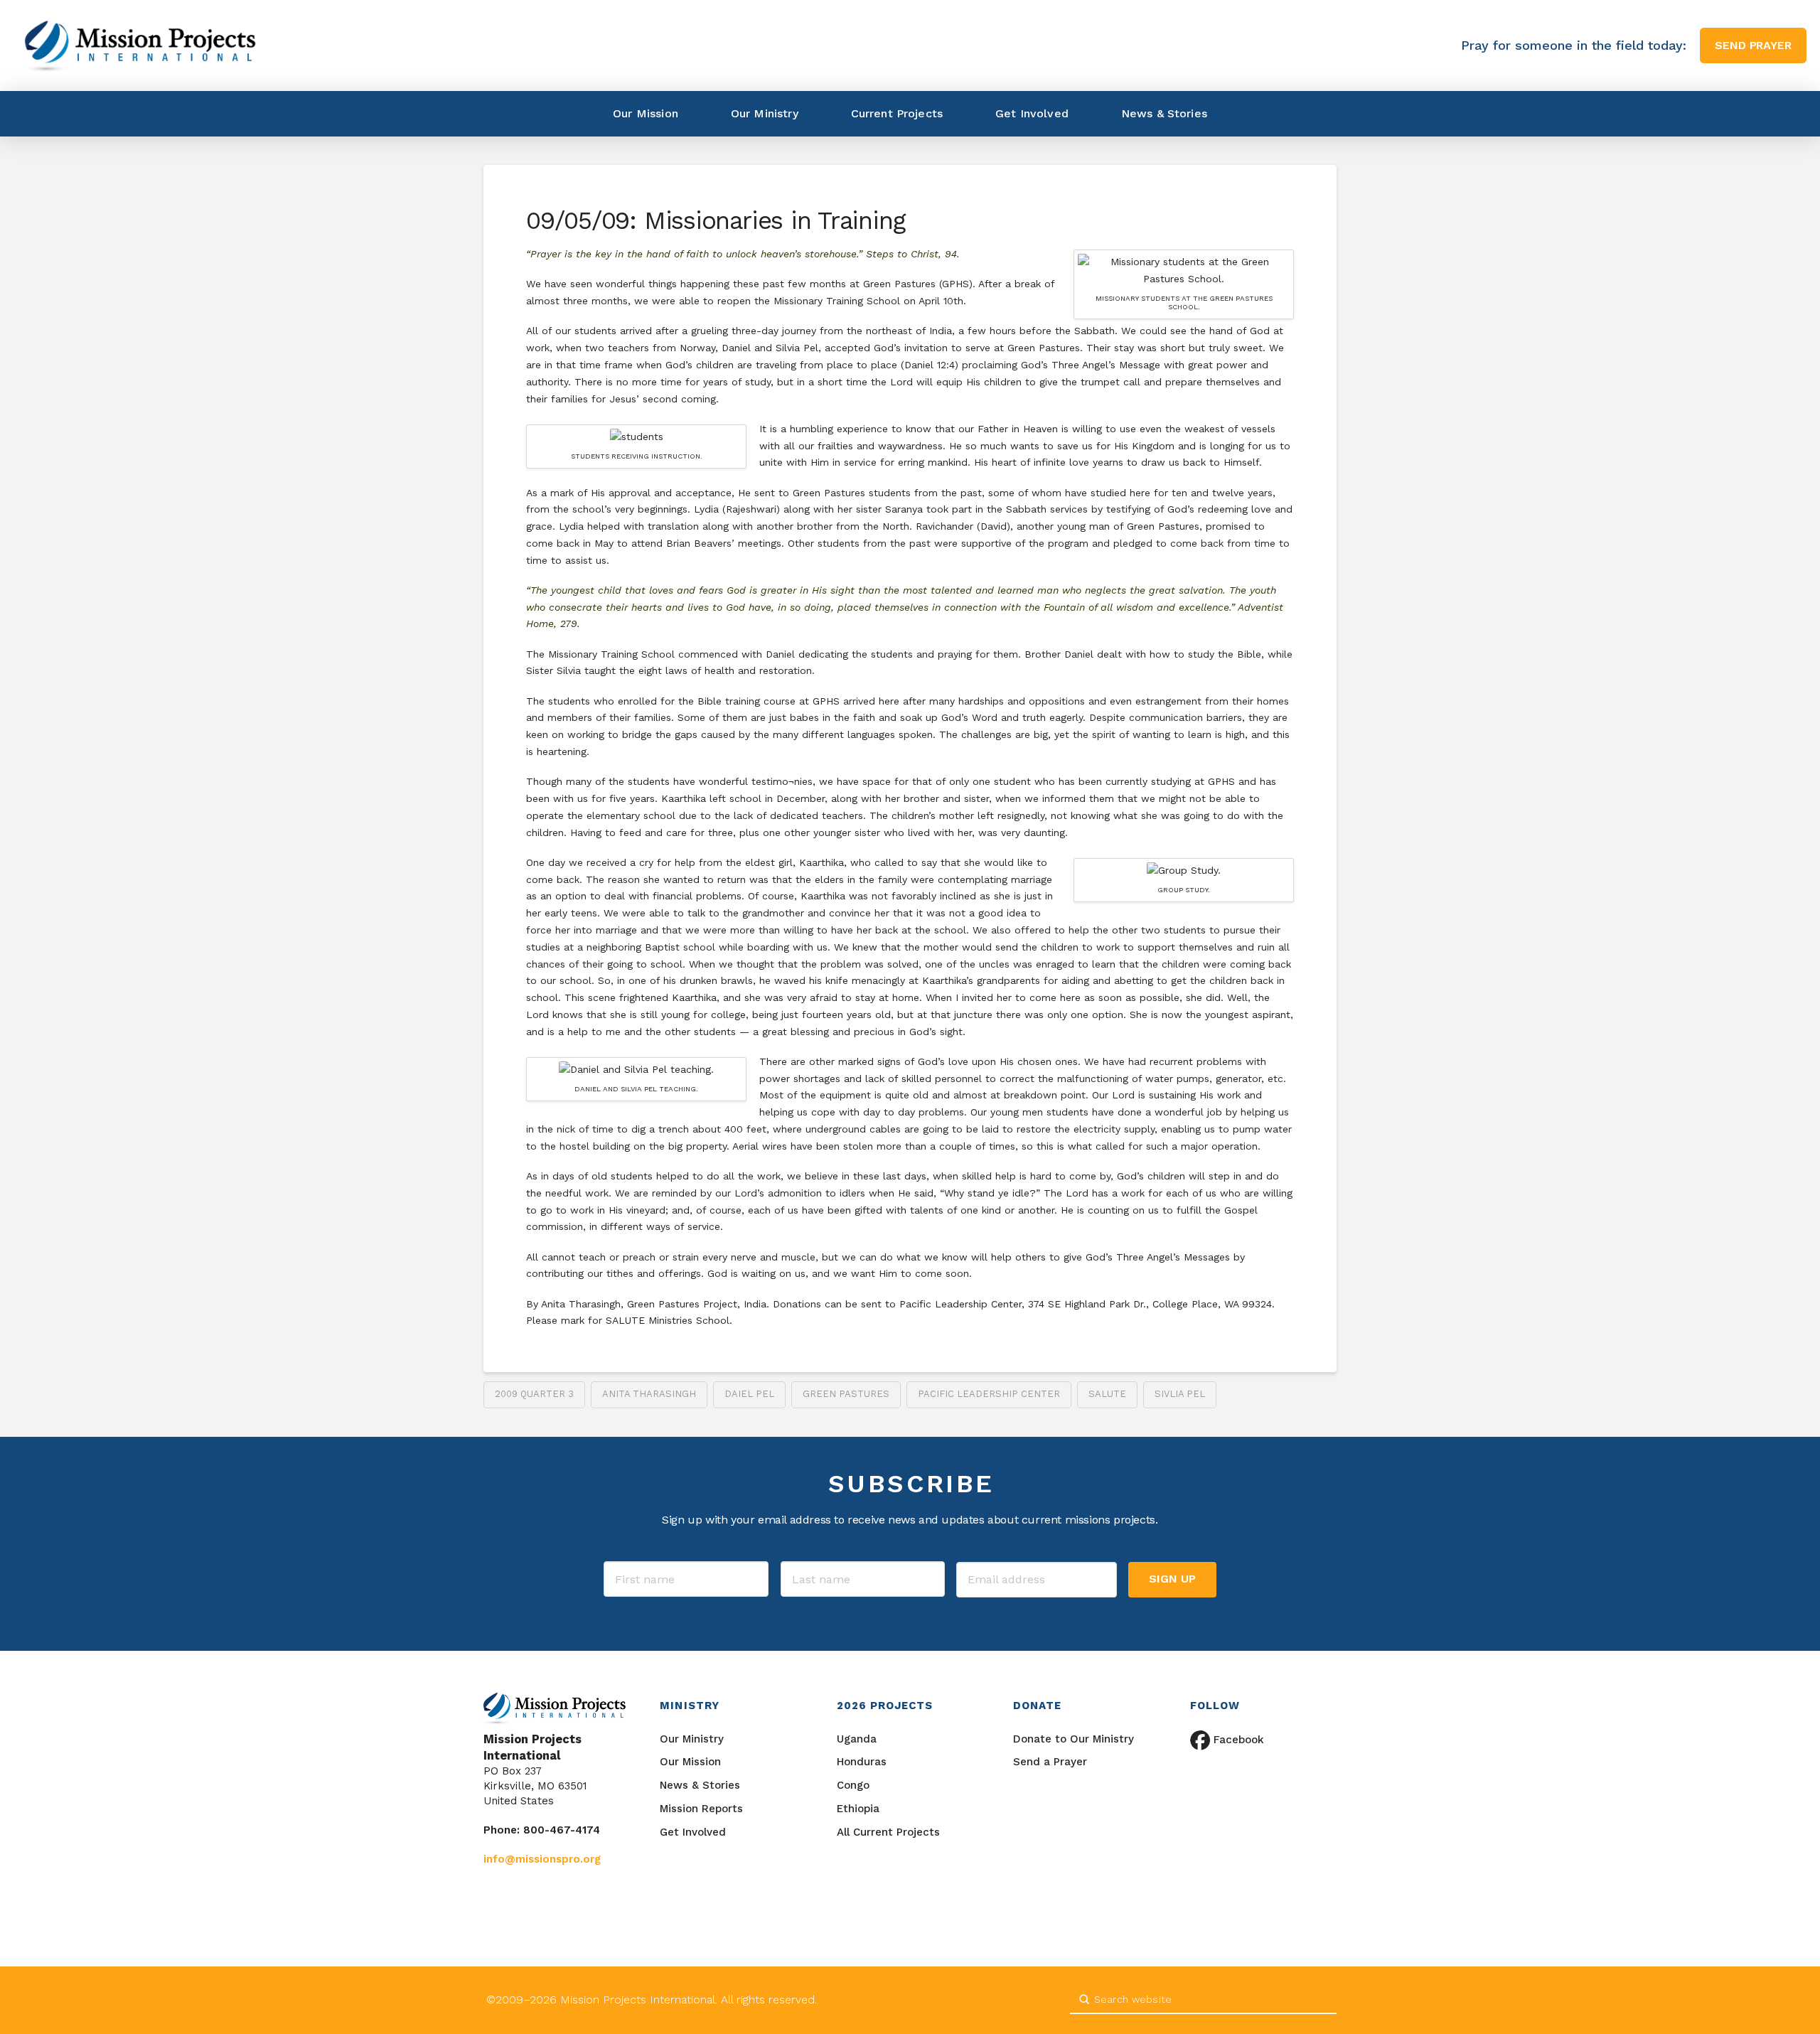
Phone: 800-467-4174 (542, 1830)
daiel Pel (749, 1394)
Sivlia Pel (1180, 1394)
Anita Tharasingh (649, 1394)
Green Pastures (846, 1394)
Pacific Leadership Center (989, 1394)
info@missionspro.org (542, 1859)
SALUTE (1107, 1394)
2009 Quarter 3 (534, 1394)
